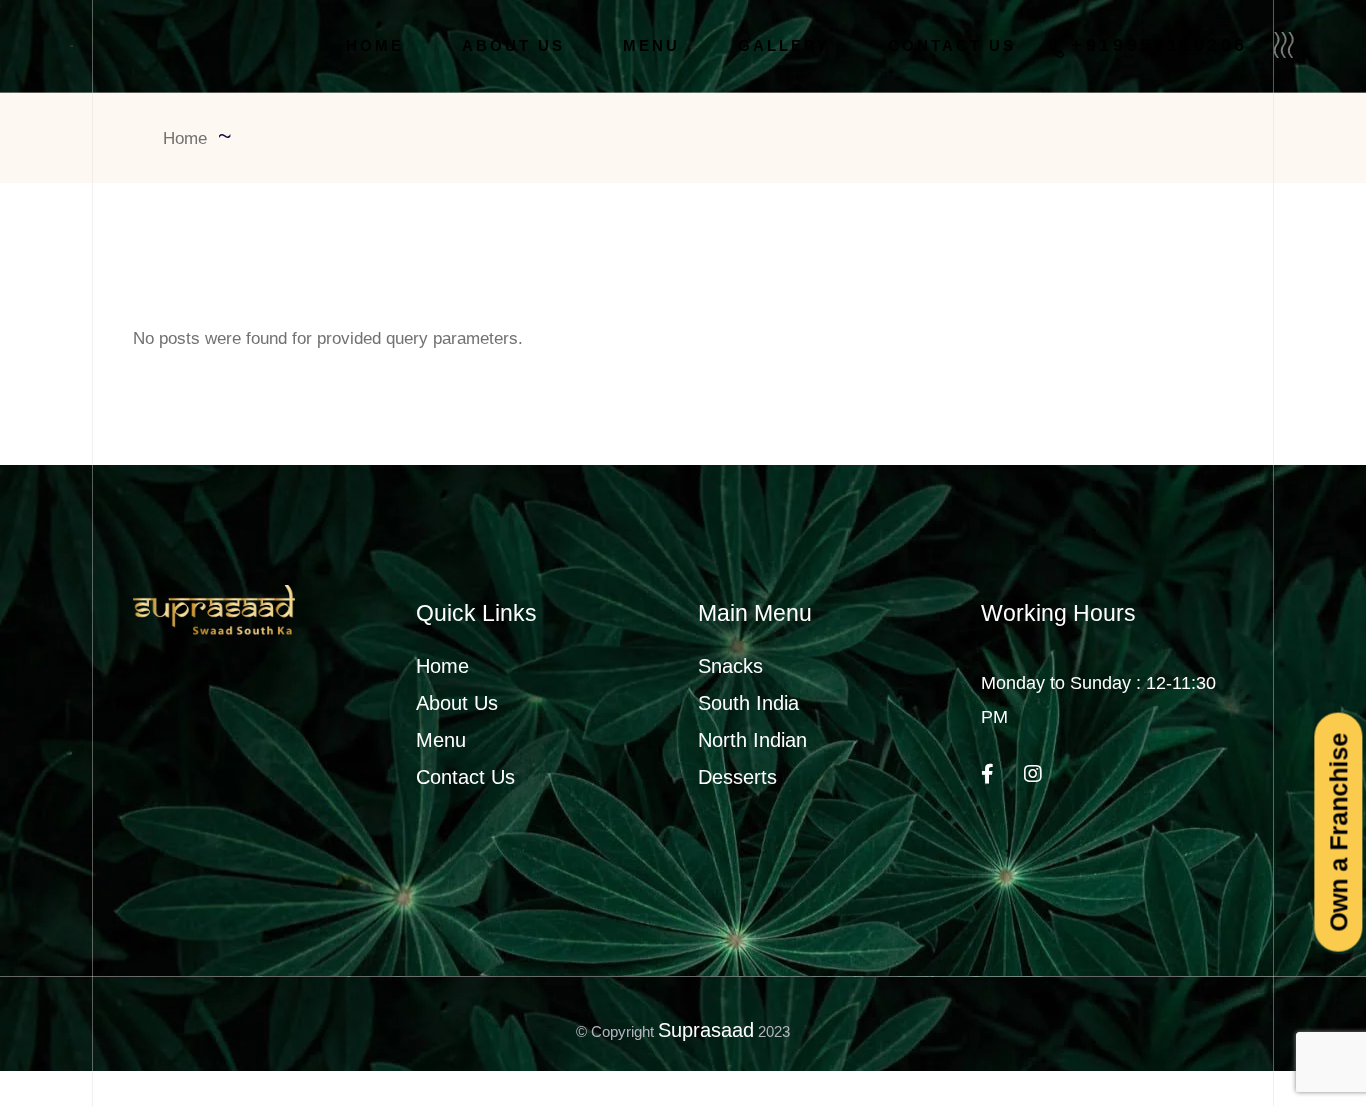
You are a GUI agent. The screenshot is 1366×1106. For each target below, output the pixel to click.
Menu (441, 740)
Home (442, 666)
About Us (457, 703)
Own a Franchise (1338, 831)
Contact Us (465, 777)
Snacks (730, 666)
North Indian (752, 740)
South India (748, 703)
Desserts (737, 777)
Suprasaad (706, 1030)
